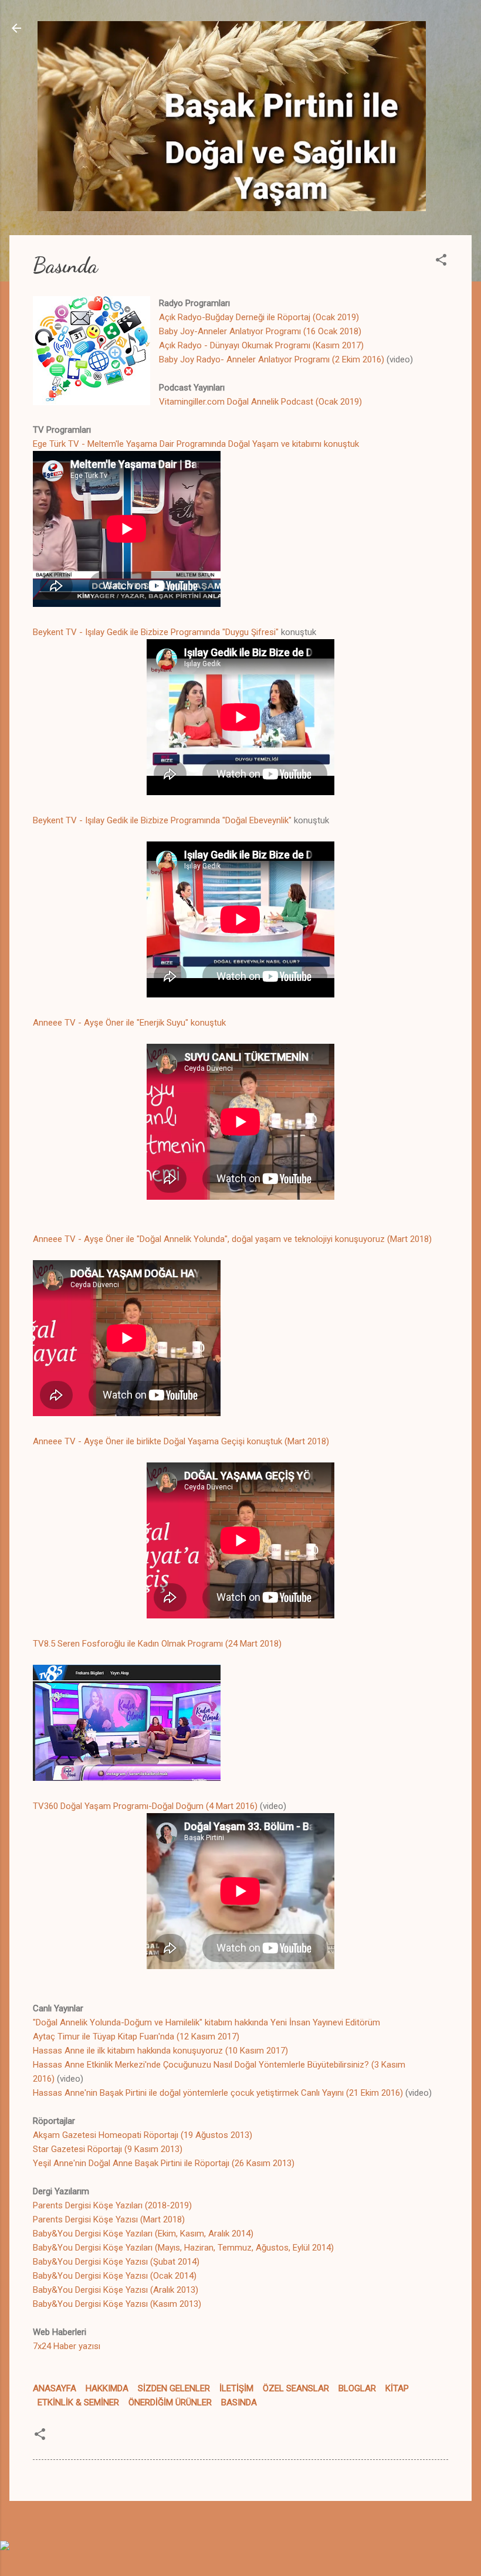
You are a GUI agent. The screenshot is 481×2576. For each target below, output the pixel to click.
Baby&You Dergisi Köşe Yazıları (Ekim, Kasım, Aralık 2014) (143, 2234)
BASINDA (239, 2402)
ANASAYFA (55, 2388)
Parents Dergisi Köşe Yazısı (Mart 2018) (109, 2219)
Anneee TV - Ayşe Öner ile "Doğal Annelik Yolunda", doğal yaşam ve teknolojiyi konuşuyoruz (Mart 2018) (232, 1239)
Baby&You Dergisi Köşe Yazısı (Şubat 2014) (116, 2262)
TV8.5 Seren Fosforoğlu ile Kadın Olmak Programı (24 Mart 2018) (157, 1644)
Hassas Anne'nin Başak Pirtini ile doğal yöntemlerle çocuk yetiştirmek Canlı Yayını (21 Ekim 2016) (218, 2093)
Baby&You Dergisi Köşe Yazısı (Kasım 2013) (117, 2304)
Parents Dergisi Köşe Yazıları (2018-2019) (112, 2205)
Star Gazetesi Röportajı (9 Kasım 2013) (108, 2149)
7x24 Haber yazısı (67, 2346)
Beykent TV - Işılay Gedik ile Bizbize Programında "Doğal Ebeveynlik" (162, 820)
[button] (441, 262)
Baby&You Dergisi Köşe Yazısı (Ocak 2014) (115, 2276)
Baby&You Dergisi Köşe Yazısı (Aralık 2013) (116, 2290)
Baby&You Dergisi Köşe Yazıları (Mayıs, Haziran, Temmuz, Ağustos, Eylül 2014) (183, 2248)
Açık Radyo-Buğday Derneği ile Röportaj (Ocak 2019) (259, 317)
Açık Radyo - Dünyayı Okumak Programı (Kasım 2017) (261, 345)
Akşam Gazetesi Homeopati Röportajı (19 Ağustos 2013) (143, 2135)
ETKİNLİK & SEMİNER (78, 2402)
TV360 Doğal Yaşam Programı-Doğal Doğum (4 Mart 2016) (145, 1806)
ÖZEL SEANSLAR (296, 2388)
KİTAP (397, 2388)
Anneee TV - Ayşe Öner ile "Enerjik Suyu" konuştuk (129, 1023)
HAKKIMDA (107, 2388)
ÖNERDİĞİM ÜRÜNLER (170, 2402)
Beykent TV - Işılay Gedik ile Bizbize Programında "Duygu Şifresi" (156, 632)
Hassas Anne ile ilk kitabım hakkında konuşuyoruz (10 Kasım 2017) (160, 2051)
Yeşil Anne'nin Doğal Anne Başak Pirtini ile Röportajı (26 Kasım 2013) (164, 2163)
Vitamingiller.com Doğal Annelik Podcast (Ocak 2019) (260, 402)
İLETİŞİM (236, 2388)
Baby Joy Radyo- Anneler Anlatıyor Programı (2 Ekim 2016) (272, 359)
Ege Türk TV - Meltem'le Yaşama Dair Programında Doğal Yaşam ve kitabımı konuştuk (196, 444)
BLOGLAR (357, 2388)
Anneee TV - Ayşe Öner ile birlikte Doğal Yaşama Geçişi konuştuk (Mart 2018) (181, 1441)
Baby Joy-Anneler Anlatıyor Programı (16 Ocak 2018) (260, 331)
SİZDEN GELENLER (174, 2388)
